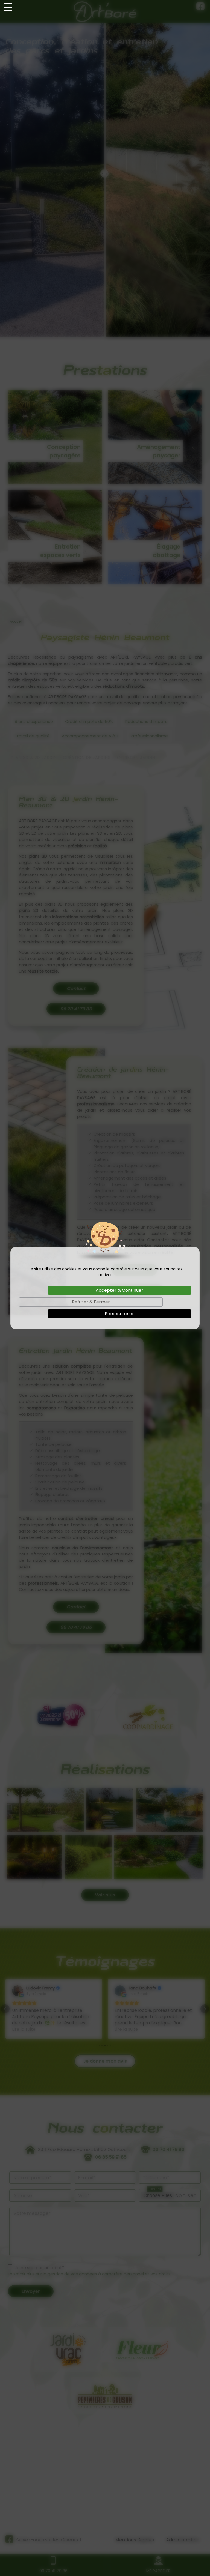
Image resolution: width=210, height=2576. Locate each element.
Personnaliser (119, 1314)
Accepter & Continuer (119, 1290)
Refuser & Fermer (91, 1302)
